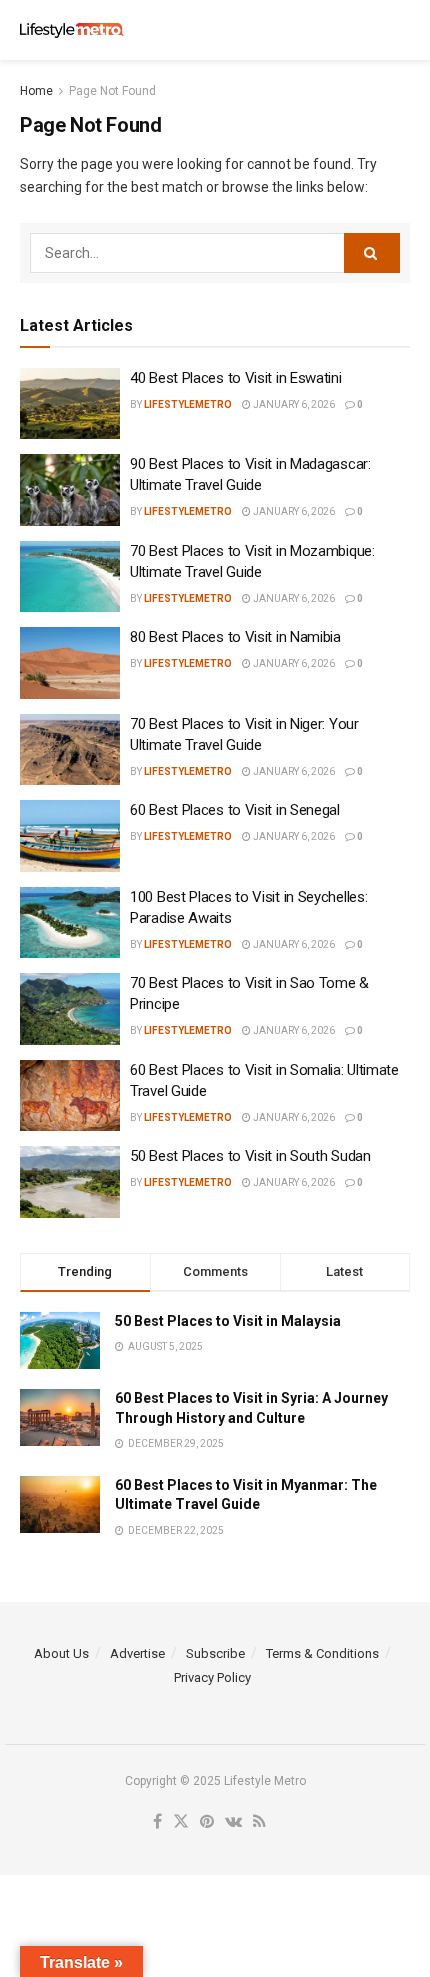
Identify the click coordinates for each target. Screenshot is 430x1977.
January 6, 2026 (293, 404)
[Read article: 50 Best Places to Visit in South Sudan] (70, 1182)
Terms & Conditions (322, 1653)
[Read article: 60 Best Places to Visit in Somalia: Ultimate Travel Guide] (70, 1096)
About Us (61, 1653)
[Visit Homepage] (72, 30)
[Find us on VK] (233, 1822)
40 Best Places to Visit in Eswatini (236, 378)
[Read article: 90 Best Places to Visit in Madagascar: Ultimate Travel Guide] (70, 490)
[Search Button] (400, 30)
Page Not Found (112, 91)
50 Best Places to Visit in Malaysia (228, 1321)
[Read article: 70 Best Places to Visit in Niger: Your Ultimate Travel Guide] (70, 750)
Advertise (137, 1653)
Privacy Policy (212, 1677)
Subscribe (215, 1653)
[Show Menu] (360, 30)
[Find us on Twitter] (181, 1822)
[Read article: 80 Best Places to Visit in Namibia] (70, 663)
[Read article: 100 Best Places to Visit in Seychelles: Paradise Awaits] (70, 923)
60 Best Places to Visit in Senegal (235, 810)
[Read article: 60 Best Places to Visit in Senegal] (70, 836)
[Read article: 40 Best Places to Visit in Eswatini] (70, 404)
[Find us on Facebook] (157, 1822)
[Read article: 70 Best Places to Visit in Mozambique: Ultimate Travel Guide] (70, 577)
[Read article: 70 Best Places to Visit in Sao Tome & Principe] (70, 1009)
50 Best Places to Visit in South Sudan (250, 1156)
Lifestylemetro (188, 404)
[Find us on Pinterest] (207, 1822)
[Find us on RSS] (259, 1822)
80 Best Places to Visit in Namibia (235, 637)
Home (36, 91)
